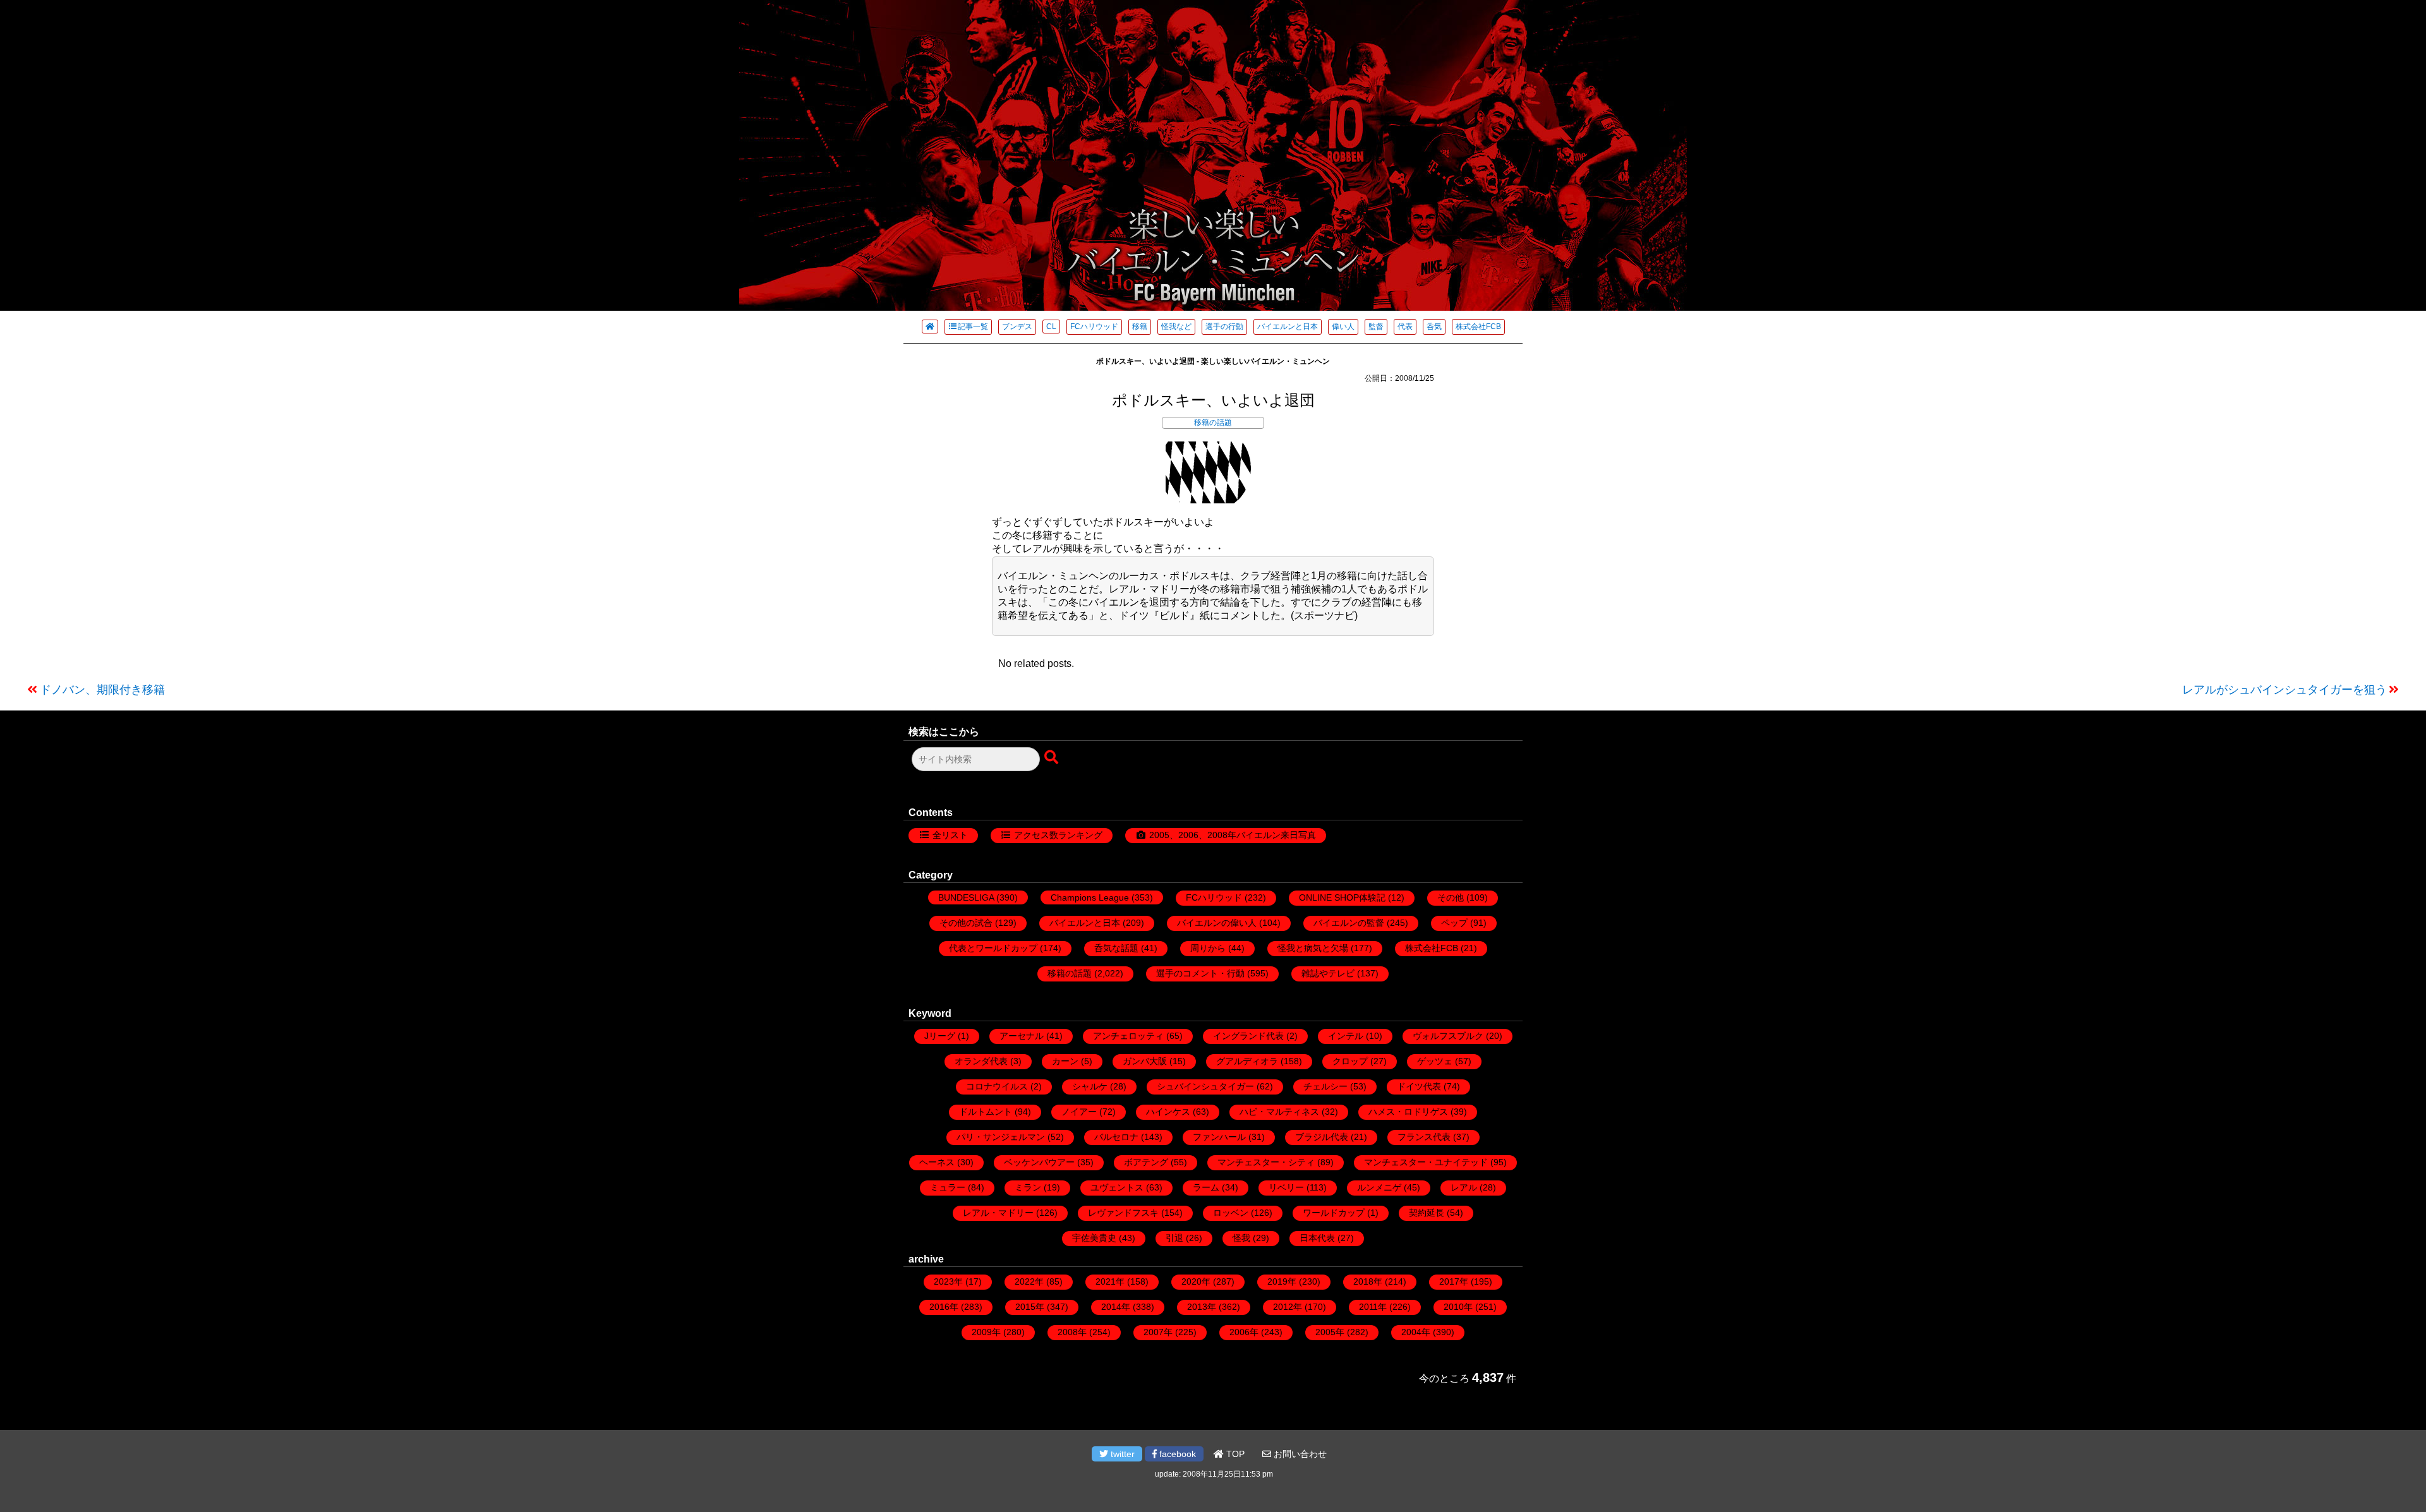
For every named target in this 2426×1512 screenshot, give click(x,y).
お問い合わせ (1299, 1454)
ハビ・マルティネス (1279, 1112)
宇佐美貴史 (1094, 1238)
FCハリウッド (1094, 327)
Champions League (1090, 897)
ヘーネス (937, 1162)
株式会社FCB (1478, 327)
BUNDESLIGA (966, 897)
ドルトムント (986, 1112)
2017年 (1454, 1281)
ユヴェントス (1117, 1187)
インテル (1346, 1036)
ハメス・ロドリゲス (1408, 1112)
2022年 (1029, 1281)
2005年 (1330, 1332)
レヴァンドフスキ (1123, 1213)
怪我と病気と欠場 (1313, 948)
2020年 (1196, 1281)
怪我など (1176, 327)
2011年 (1373, 1307)
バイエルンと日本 (1288, 327)
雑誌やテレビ (1328, 973)
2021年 (1110, 1281)
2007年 (1158, 1332)
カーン (1065, 1061)
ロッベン (1231, 1213)
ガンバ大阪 (1145, 1061)
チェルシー (1325, 1086)
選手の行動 (1224, 327)
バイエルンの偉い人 (1217, 923)
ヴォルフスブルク (1448, 1036)
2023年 (948, 1281)
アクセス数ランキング (1058, 835)
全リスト (950, 835)
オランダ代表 (981, 1061)
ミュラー (948, 1187)
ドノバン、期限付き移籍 (102, 690)
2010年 (1458, 1307)
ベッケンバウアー (1039, 1162)
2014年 (1116, 1307)
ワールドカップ (1334, 1213)
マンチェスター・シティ (1266, 1162)
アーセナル (1022, 1036)
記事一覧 (973, 327)
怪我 (1241, 1238)
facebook (1176, 1454)
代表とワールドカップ (993, 948)
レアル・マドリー (998, 1213)
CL (1051, 327)
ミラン (1028, 1187)
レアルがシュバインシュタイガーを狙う (2284, 690)
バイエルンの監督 (1349, 923)
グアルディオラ (1247, 1061)
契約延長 (1427, 1213)
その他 (1451, 897)
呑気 (1434, 327)
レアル (1464, 1187)
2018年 (1368, 1281)
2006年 (1244, 1332)
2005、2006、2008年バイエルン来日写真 (1233, 835)
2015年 (1030, 1307)
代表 (1405, 327)
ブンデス (1017, 327)
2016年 (944, 1307)
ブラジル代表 (1322, 1137)
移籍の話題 (1213, 423)
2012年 (1288, 1307)
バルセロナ (1116, 1137)
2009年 (986, 1332)
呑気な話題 (1116, 948)
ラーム (1206, 1187)
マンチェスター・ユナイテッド (1426, 1162)
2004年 (1416, 1332)
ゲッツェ (1435, 1061)
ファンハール (1219, 1137)
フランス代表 (1424, 1137)
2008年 (1072, 1332)
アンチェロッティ (1128, 1036)
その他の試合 (966, 923)
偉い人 (1343, 327)
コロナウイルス (997, 1086)
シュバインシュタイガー (1205, 1086)
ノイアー (1079, 1112)
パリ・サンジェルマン (1001, 1137)
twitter (1121, 1454)
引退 (1174, 1238)
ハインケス (1168, 1112)
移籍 (1140, 327)
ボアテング (1146, 1162)
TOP (1234, 1454)
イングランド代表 (1248, 1036)
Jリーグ (940, 1036)
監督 (1376, 327)
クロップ (1350, 1061)
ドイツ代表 (1419, 1086)
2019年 (1282, 1281)
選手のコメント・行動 (1200, 973)
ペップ (1454, 923)
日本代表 (1317, 1238)
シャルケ (1090, 1086)
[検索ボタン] (1053, 758)
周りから (1208, 948)
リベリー (1286, 1187)
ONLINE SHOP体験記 (1342, 897)
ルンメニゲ (1379, 1187)
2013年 (1202, 1307)
